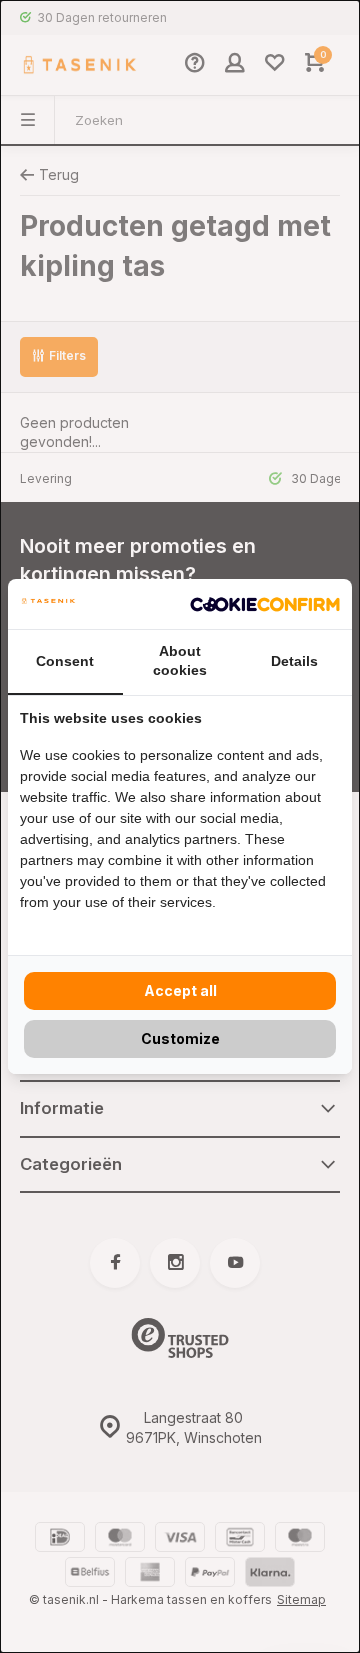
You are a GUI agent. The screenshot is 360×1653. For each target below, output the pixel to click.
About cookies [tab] (180, 661)
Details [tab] (294, 661)
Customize (180, 1038)
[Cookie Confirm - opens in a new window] (265, 604)
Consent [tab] (65, 661)
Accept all (180, 990)
